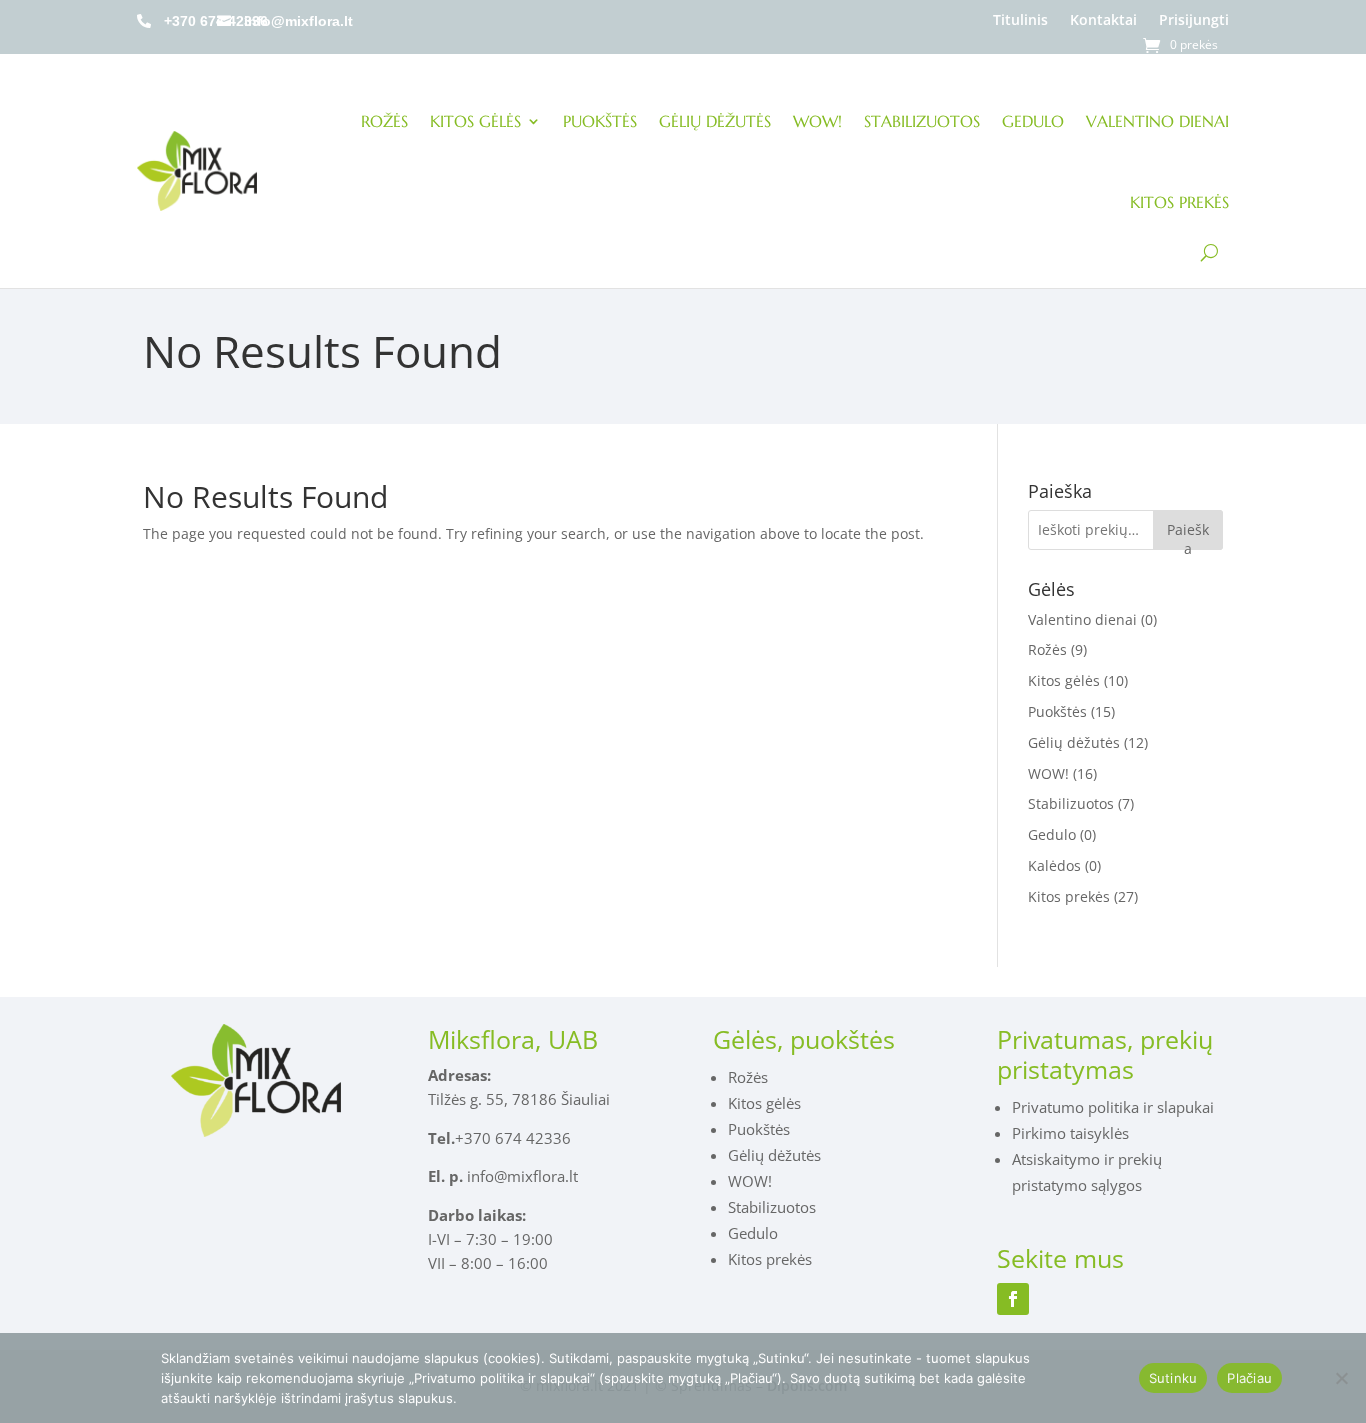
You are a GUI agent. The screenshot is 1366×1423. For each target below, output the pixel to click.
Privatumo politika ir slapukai (1113, 1107)
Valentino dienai (1157, 121)
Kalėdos (1054, 865)
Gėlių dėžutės (715, 121)
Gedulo (1033, 121)
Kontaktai (1103, 20)
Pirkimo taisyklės (1070, 1133)
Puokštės (600, 121)
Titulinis (1020, 20)
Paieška (1188, 534)
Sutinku (1173, 1378)
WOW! (817, 121)
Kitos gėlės (475, 121)
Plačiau (1249, 1378)
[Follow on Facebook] (1013, 1299)
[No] (1341, 1378)
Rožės (384, 121)
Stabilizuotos (922, 121)
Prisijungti (1194, 20)
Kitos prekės (1179, 202)
